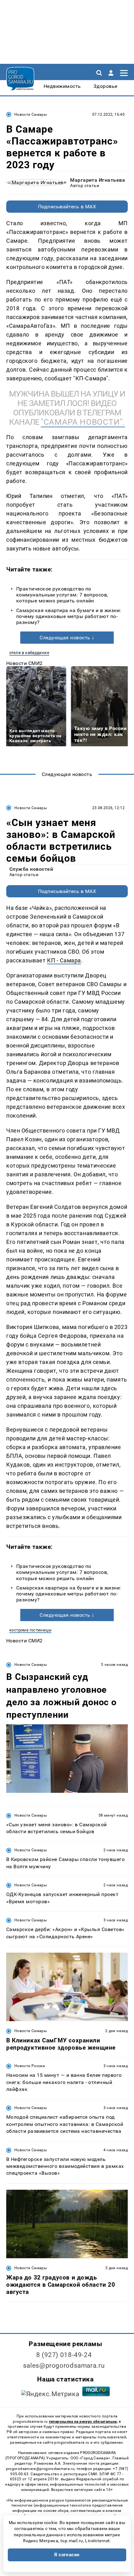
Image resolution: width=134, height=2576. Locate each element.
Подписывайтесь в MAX (67, 207)
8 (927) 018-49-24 (64, 2355)
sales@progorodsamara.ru (64, 2366)
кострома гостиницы (30, 1630)
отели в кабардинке (29, 653)
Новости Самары (31, 114)
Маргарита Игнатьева (98, 180)
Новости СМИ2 (24, 663)
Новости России (30, 2066)
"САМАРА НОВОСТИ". (83, 422)
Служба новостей (31, 869)
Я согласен (67, 2555)
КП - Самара (64, 960)
